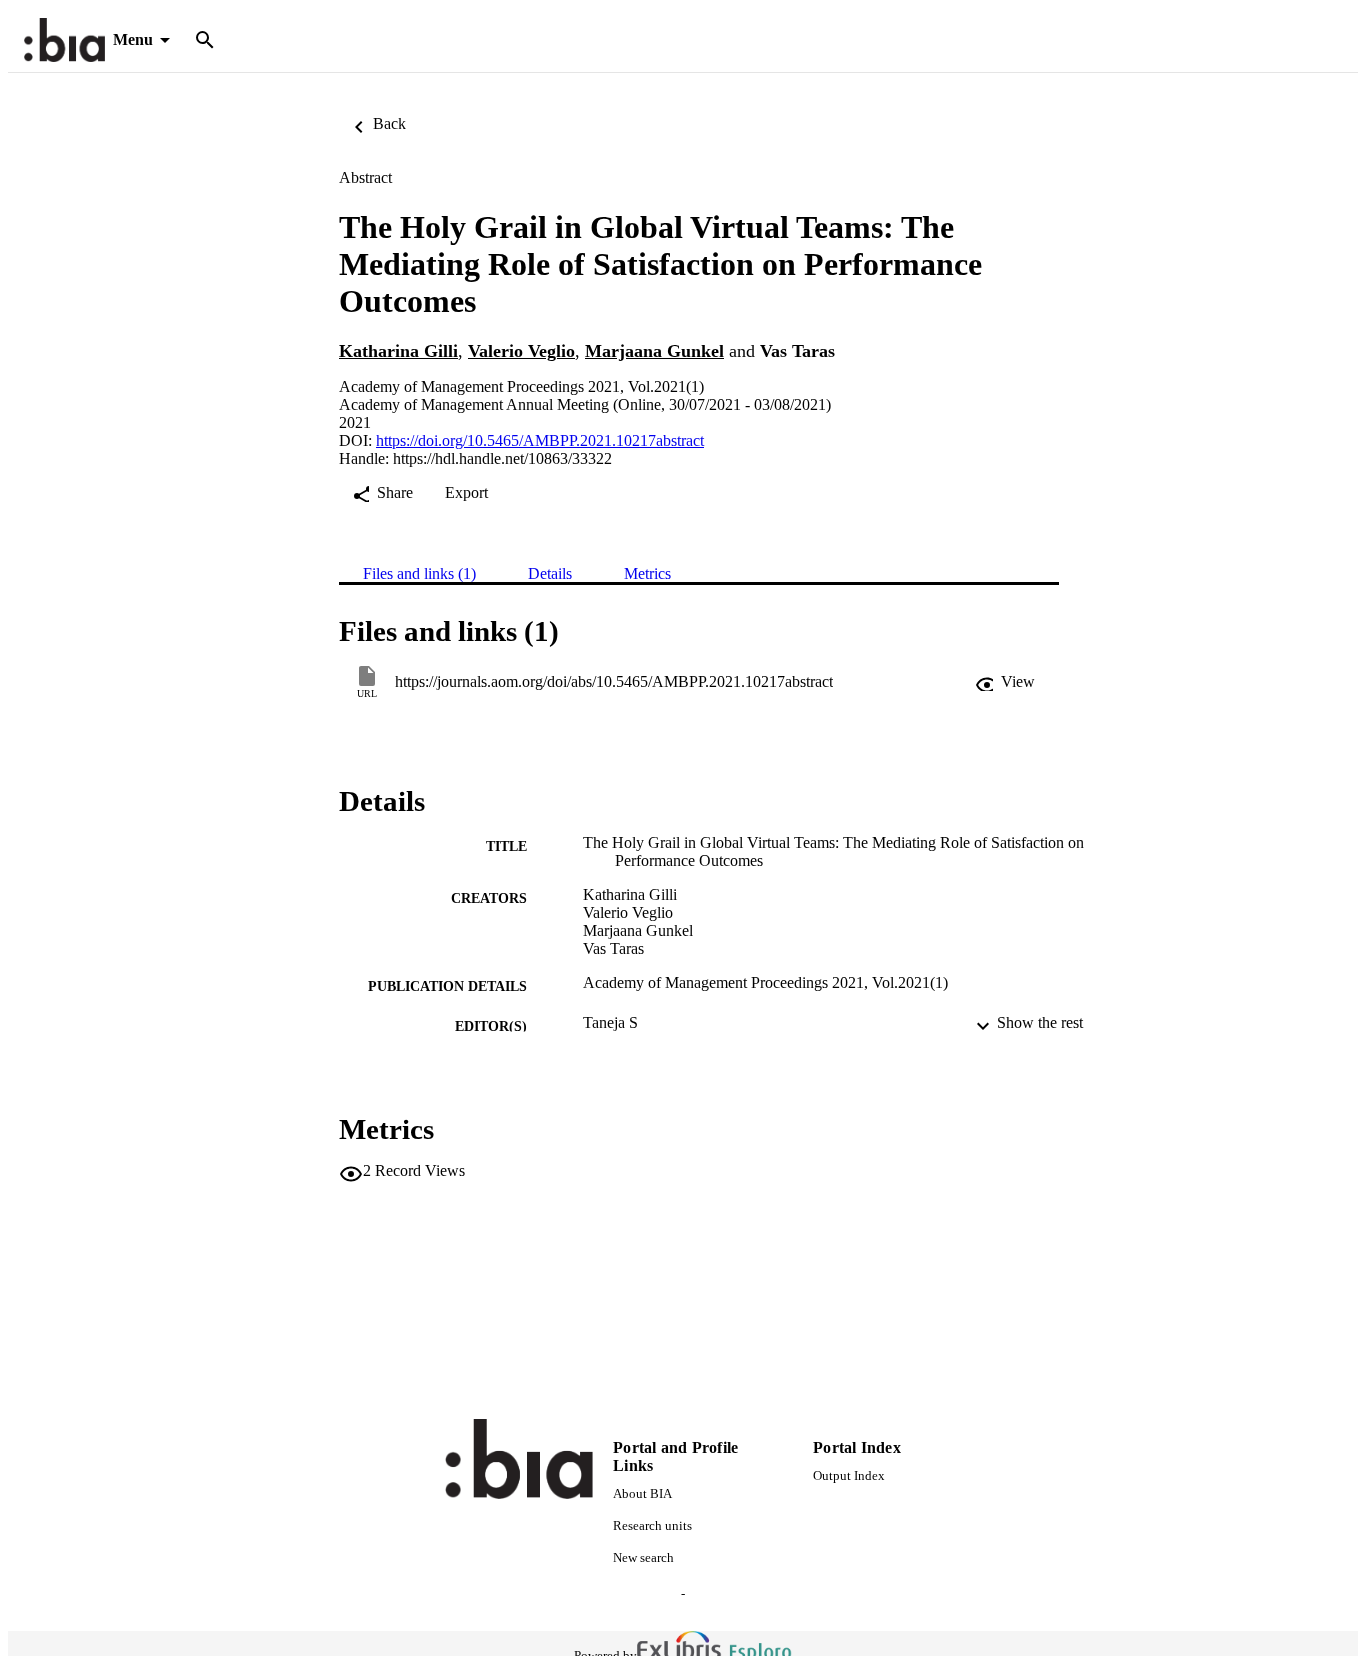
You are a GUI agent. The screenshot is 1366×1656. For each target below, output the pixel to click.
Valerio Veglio (521, 351)
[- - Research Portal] (64, 40)
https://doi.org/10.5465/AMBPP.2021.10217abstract (540, 440)
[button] (1005, 682)
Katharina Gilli (398, 351)
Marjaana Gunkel (654, 351)
